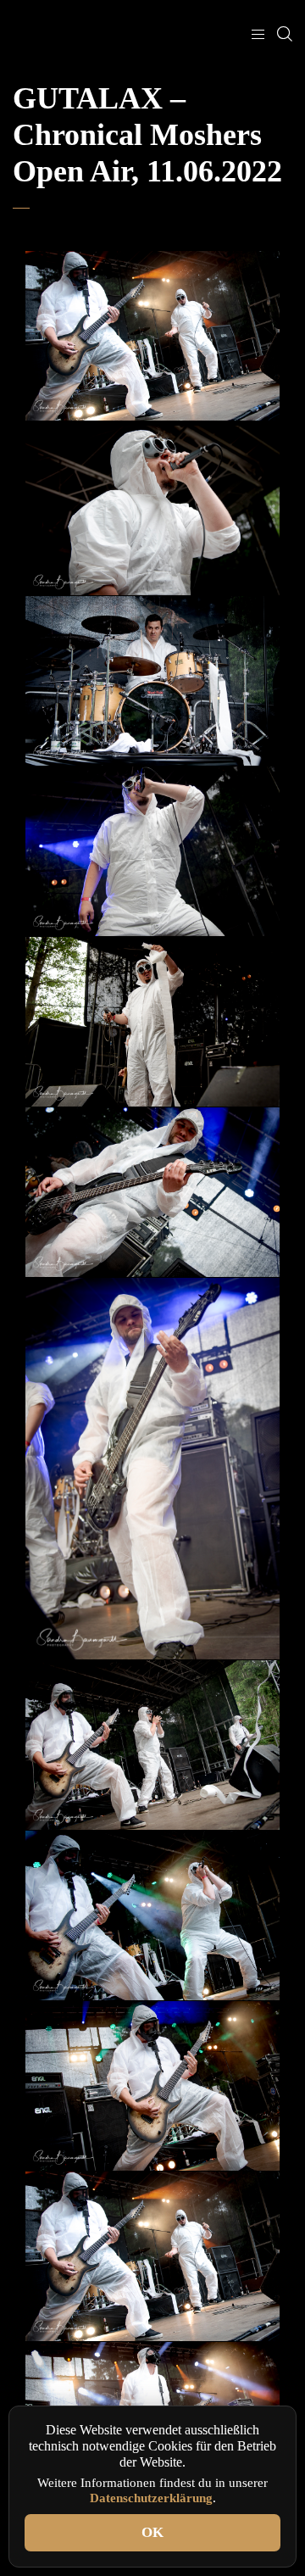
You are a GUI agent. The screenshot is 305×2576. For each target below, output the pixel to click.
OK (152, 2532)
